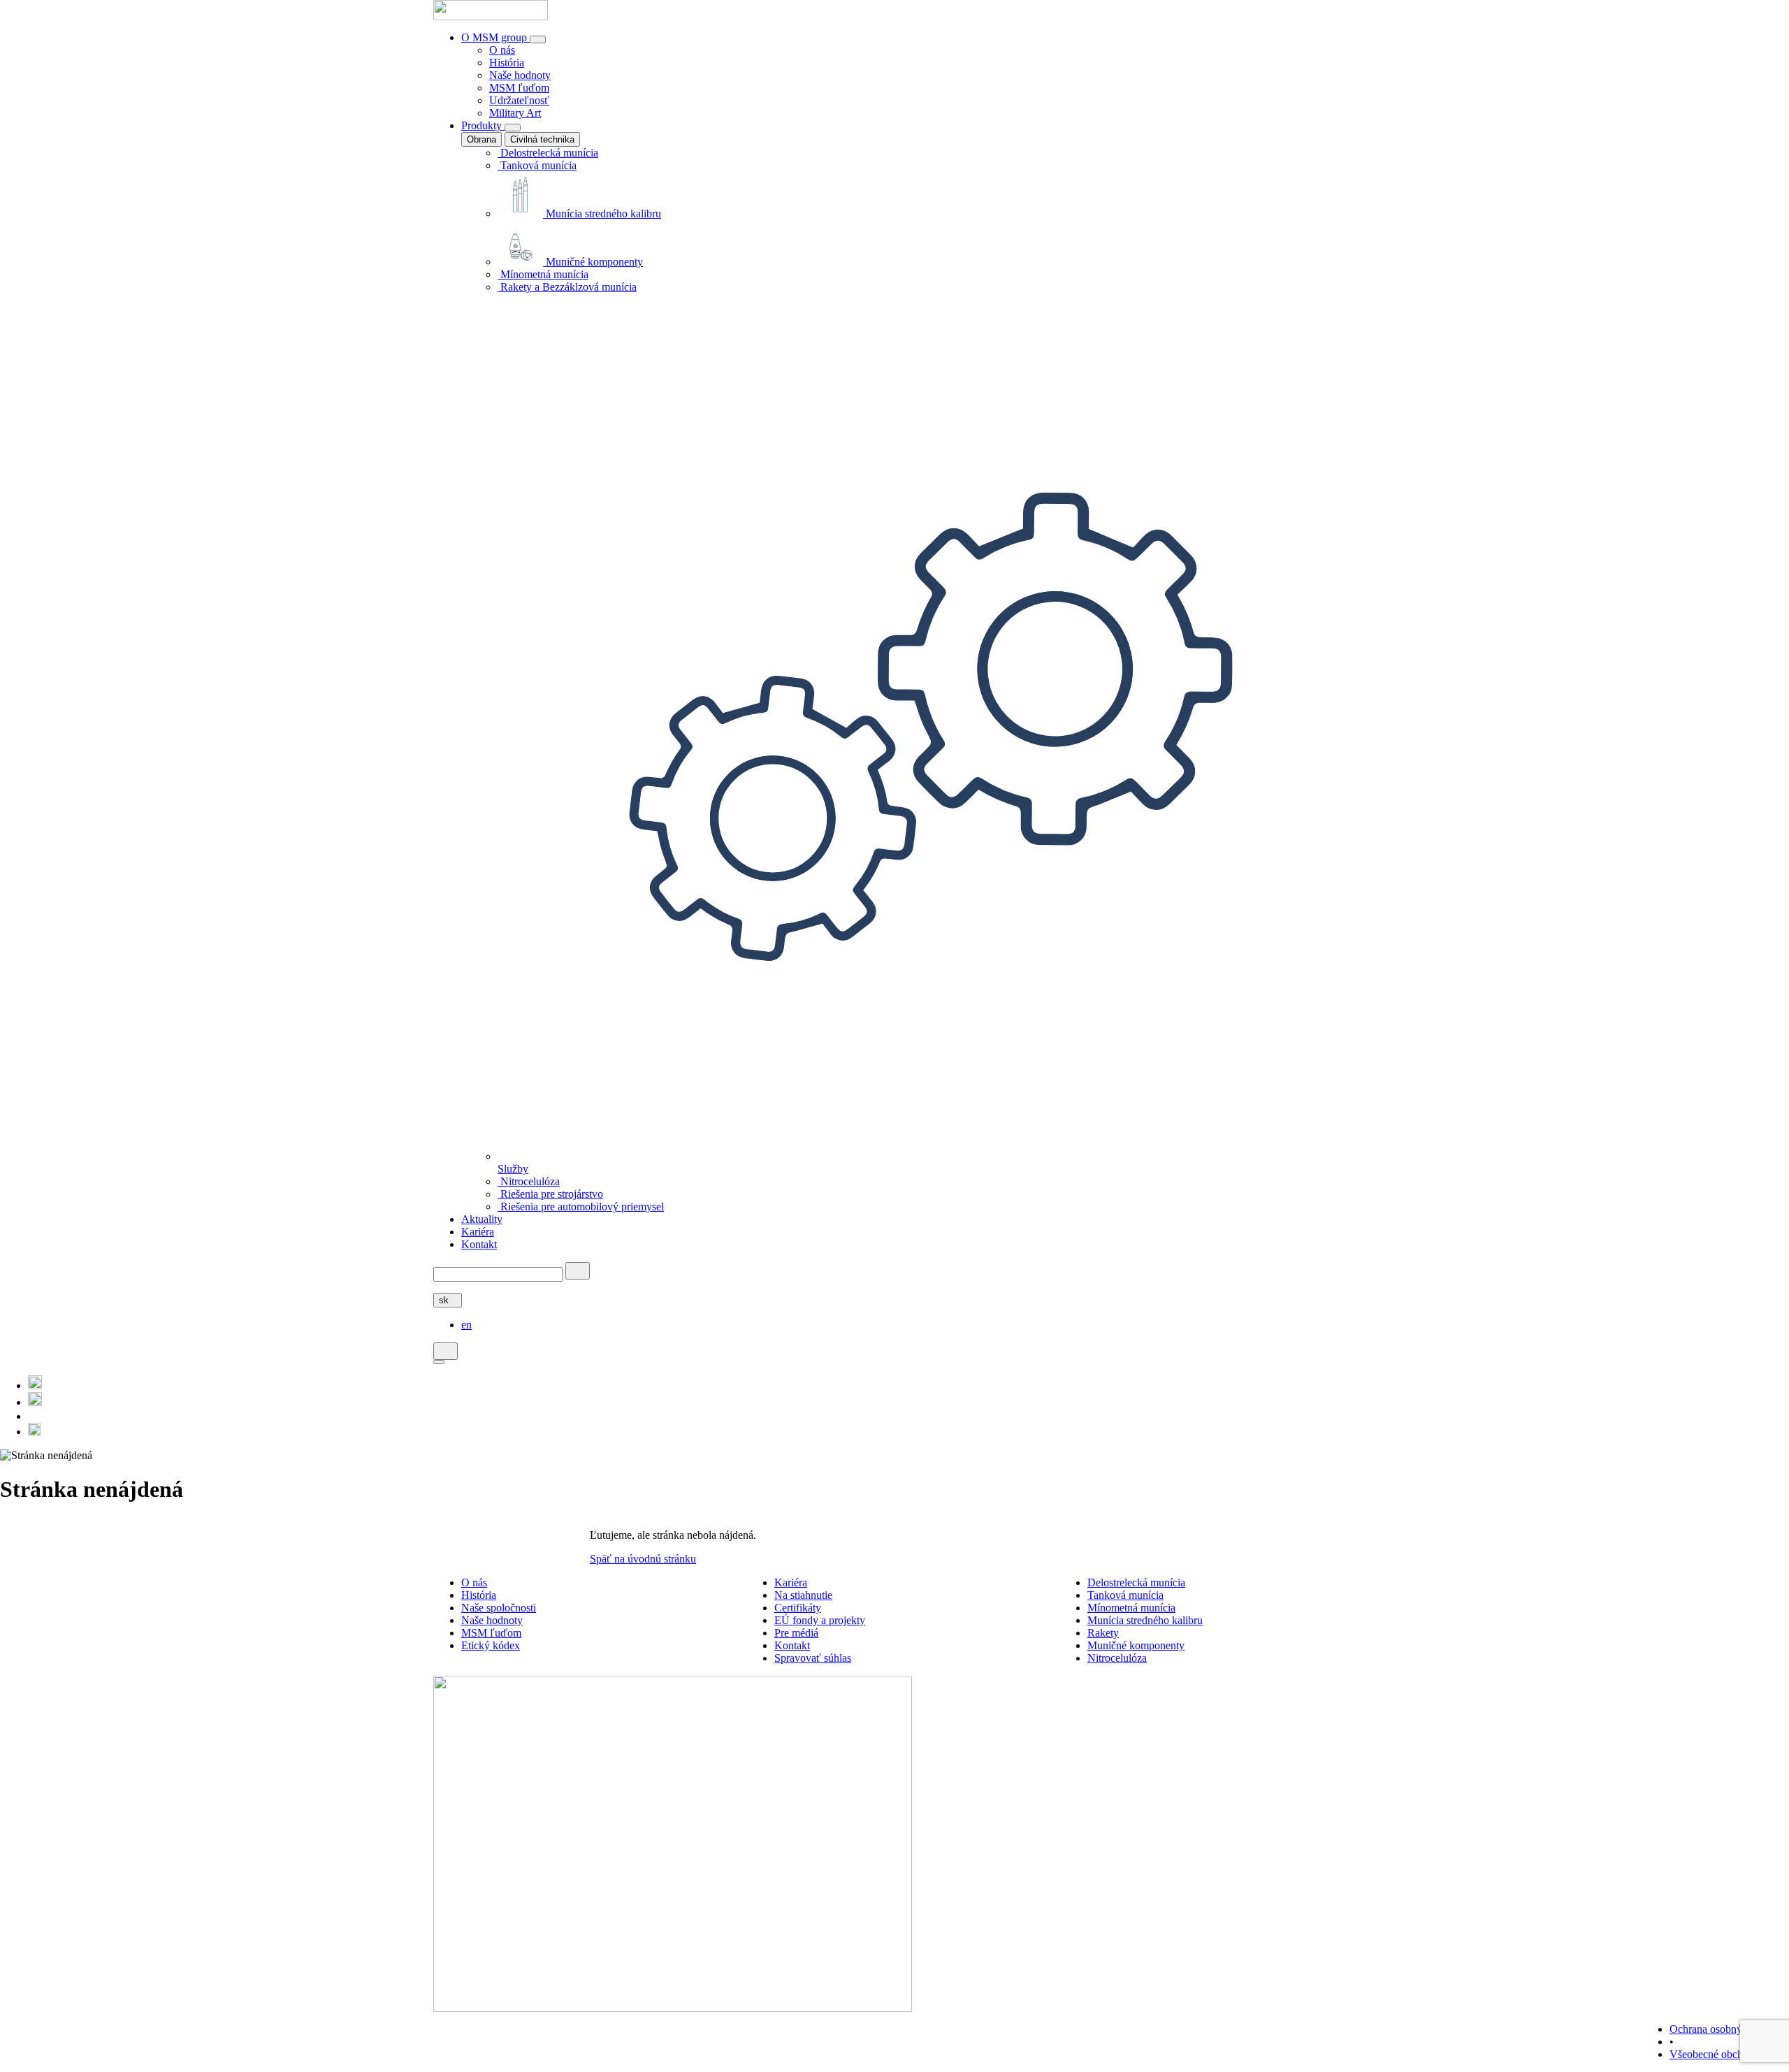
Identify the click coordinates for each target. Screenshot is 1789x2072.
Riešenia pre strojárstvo (550, 1194)
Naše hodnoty (520, 75)
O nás (502, 50)
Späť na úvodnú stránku (643, 1559)
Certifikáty (798, 1608)
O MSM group (495, 37)
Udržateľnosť (519, 100)
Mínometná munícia (543, 274)
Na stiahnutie (803, 1595)
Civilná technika (542, 139)
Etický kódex (491, 1645)
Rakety (1103, 1633)
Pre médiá (796, 1633)
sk (445, 1300)
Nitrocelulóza (529, 1181)
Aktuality (482, 1219)
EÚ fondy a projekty (820, 1620)
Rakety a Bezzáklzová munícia (567, 287)
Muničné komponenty (593, 262)
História (507, 63)
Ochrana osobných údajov (1728, 2029)
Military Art (515, 113)
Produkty (483, 125)
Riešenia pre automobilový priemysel (581, 1207)
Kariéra (478, 1232)
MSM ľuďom (519, 88)
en (466, 1325)
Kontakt (479, 1244)
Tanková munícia (537, 165)
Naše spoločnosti (499, 1608)
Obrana (481, 139)
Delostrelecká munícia (548, 153)
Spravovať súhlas (813, 1658)
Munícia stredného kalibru (602, 213)
